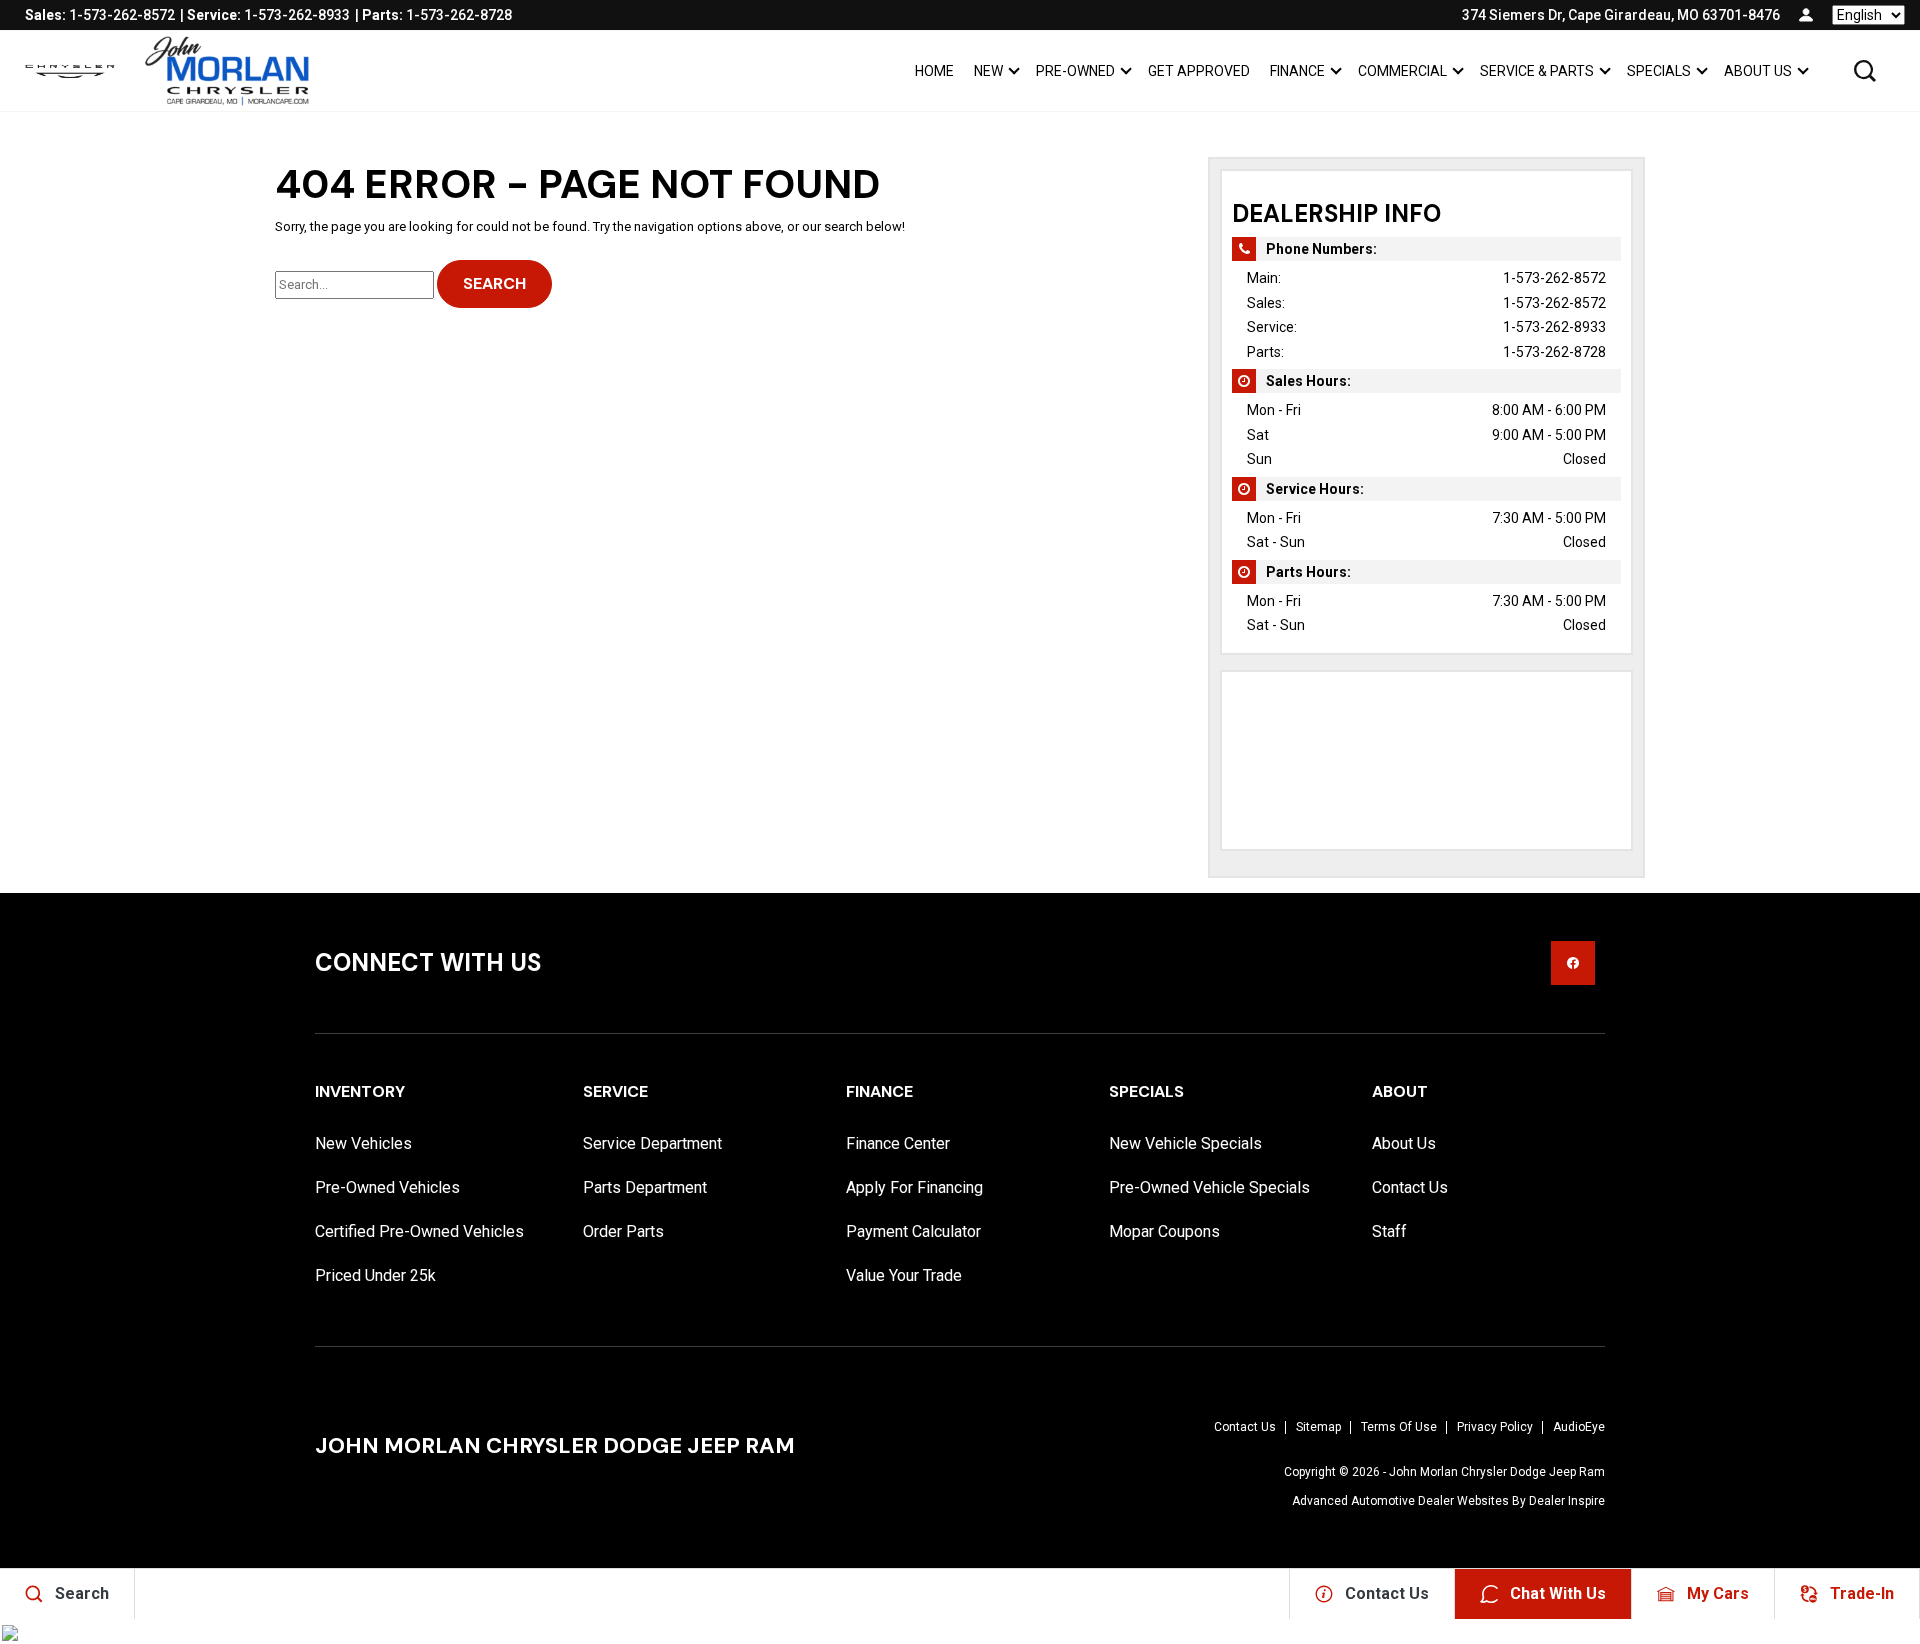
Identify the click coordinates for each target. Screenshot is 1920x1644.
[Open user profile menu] (1806, 15)
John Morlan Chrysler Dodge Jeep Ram (1497, 1472)
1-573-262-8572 (1554, 278)
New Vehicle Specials (1185, 1143)
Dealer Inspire (1567, 1501)
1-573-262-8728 (1554, 352)
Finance (1297, 71)
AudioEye (1579, 1427)
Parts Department (645, 1187)
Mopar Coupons (1164, 1231)
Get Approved (1199, 71)
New (988, 71)
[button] (1865, 71)
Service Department (652, 1143)
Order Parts (623, 1231)
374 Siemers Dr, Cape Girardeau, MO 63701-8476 (1621, 15)
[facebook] (1573, 963)
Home (934, 71)
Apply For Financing (914, 1187)
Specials (1659, 71)
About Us (1758, 71)
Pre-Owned (1075, 71)
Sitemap (1318, 1427)
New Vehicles (363, 1143)
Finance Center (898, 1143)
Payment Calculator (913, 1231)
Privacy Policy (1495, 1427)
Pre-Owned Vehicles (387, 1187)
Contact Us (1410, 1187)
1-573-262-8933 (1554, 327)
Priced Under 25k (375, 1275)
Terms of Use (1399, 1427)
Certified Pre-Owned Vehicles (419, 1231)
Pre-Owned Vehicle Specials (1209, 1187)
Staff (1389, 1231)
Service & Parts (1537, 71)
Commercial (1402, 71)
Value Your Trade (904, 1275)
